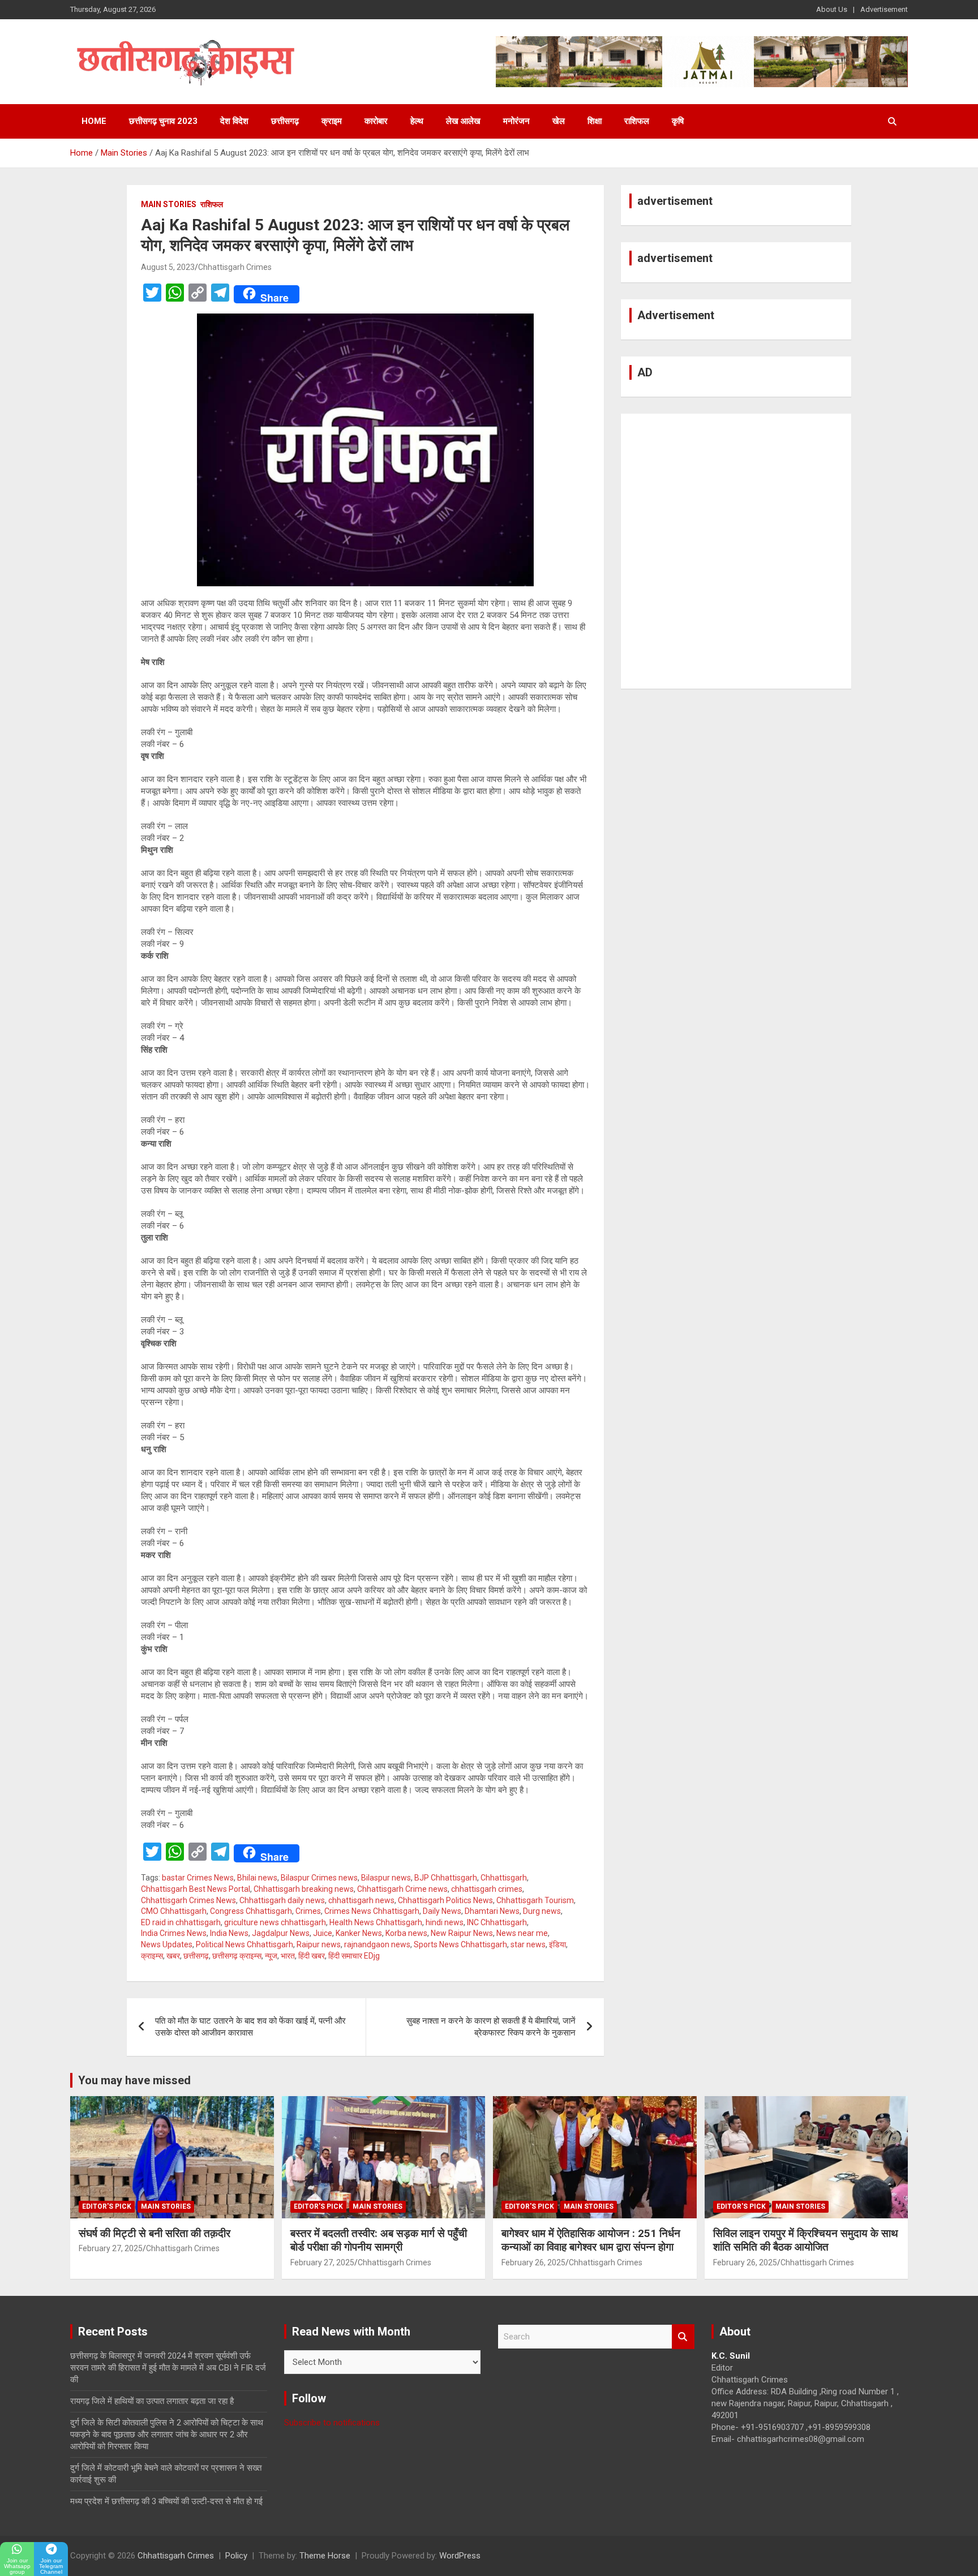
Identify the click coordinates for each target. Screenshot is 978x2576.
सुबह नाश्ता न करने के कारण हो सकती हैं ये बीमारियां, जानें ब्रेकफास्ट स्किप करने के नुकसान (491, 2027)
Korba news (406, 1933)
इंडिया (557, 1944)
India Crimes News (174, 1933)
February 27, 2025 (111, 2248)
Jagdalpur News (281, 1933)
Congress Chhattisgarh (251, 1911)
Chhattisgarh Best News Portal (196, 1889)
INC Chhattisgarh (497, 1922)
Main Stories (169, 204)
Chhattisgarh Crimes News (188, 1900)
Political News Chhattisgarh (244, 1944)
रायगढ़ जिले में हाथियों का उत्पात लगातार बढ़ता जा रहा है (152, 2401)
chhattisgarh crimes (487, 1889)
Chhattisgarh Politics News (445, 1900)
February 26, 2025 (533, 2262)
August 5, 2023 (168, 267)
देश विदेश (234, 121)
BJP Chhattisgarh (446, 1878)
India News (229, 1933)
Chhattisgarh (504, 1878)
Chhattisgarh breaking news (304, 1889)
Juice (323, 1933)
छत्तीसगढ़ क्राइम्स (237, 1956)
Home (94, 121)
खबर (173, 1956)
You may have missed (134, 2080)
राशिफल (637, 121)
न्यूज (271, 1956)
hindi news (445, 1922)
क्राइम (332, 121)
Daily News (442, 1911)
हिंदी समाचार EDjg (354, 1956)
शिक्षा (595, 121)
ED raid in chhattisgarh (181, 1922)
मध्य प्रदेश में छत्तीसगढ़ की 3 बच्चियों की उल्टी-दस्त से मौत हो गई (166, 2501)
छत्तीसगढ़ (285, 121)
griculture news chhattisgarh (275, 1922)
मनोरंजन (516, 121)
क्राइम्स (152, 1956)
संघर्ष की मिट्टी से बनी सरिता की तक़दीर (155, 2233)
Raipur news (319, 1944)
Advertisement (884, 9)
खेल (559, 121)
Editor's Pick (107, 2206)
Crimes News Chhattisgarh (372, 1911)
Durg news (542, 1911)
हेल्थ (417, 121)
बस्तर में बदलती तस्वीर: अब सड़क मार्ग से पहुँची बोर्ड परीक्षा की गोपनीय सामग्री (379, 2240)
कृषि (678, 121)
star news (528, 1944)
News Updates (167, 1944)
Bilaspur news (386, 1878)
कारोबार (376, 121)
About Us (832, 9)
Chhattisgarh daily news (282, 1900)
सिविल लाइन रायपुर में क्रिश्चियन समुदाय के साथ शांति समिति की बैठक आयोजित (806, 2240)
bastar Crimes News (198, 1878)
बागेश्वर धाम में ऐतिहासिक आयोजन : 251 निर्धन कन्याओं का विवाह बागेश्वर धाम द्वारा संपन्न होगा (591, 2240)
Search (683, 2337)
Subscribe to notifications (332, 2423)
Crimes (308, 1911)
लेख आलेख (463, 121)
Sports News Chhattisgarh (460, 1944)
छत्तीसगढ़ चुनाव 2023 (163, 121)
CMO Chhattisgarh (174, 1911)
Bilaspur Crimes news (319, 1878)
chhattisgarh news (361, 1900)
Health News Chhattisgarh (376, 1922)
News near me (522, 1933)
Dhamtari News (492, 1911)
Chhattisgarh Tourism (535, 1900)
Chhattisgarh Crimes (235, 267)
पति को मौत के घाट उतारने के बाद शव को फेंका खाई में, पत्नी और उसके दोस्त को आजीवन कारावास (250, 2027)
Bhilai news (257, 1878)
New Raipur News (462, 1933)
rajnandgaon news (377, 1944)
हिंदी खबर (312, 1956)
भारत (288, 1956)
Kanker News (359, 1933)
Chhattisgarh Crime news (402, 1889)
